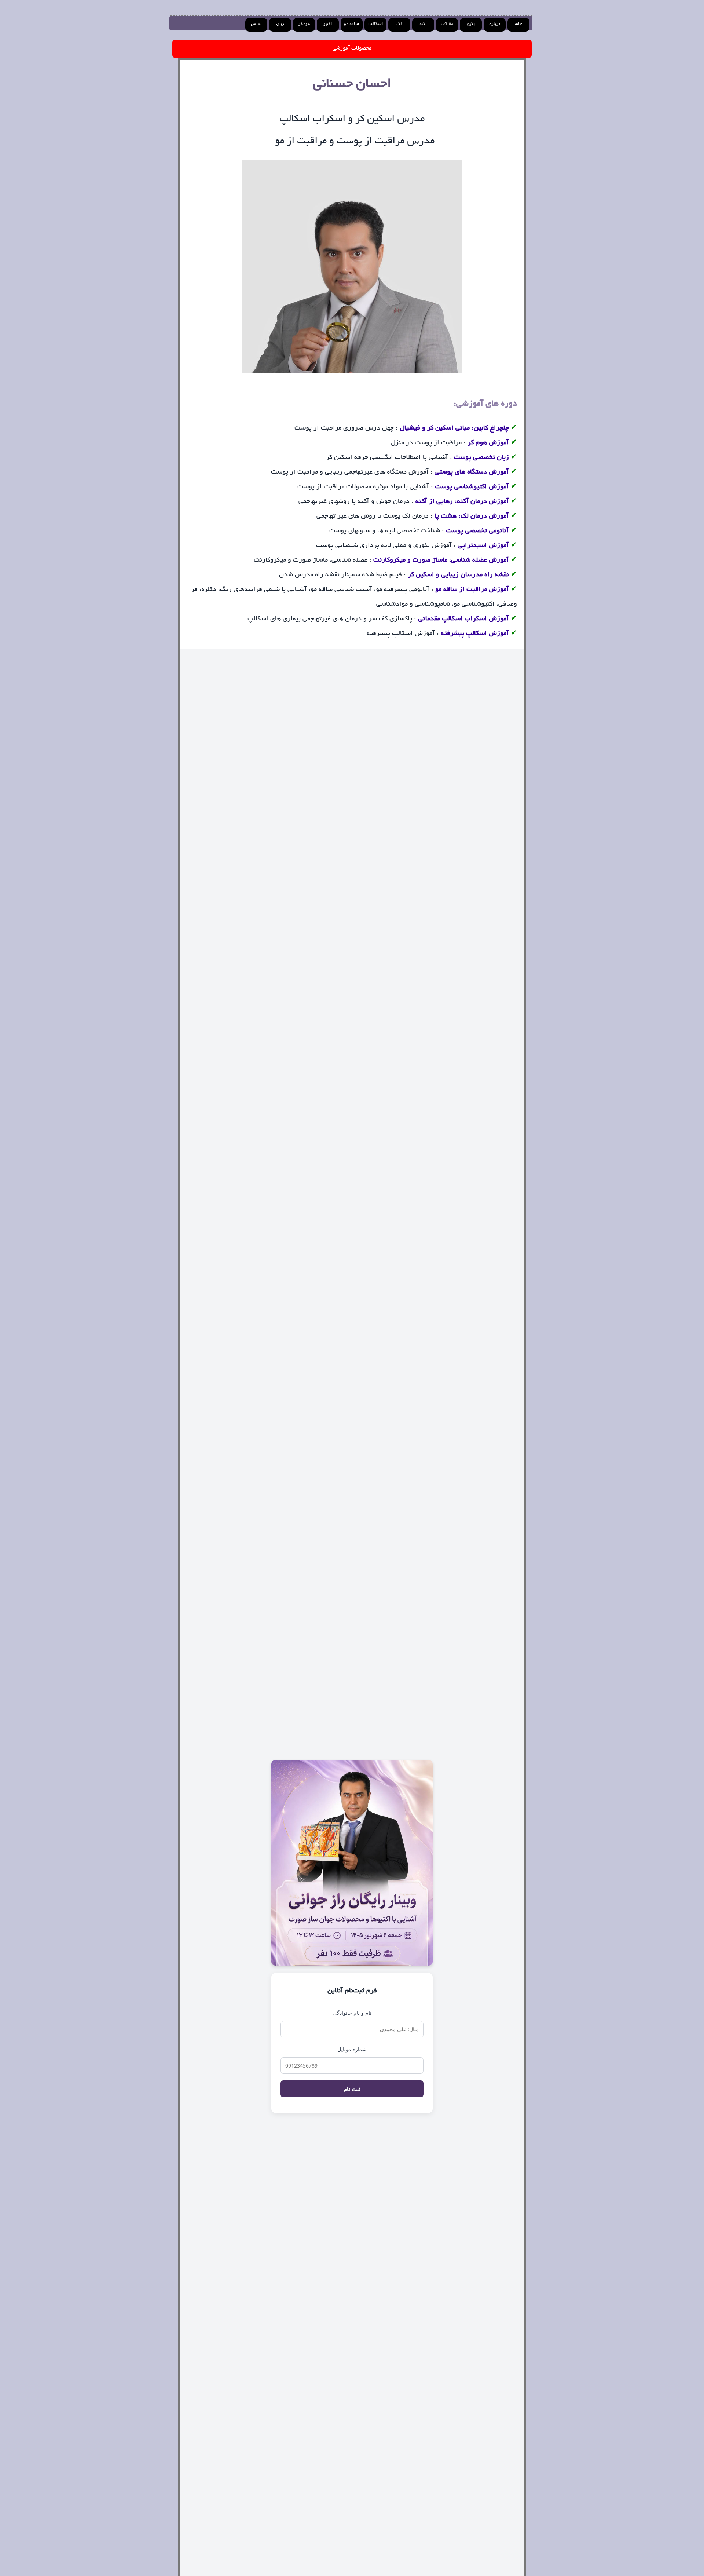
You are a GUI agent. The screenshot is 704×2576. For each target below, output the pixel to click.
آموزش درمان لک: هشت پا (472, 517)
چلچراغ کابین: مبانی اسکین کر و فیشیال (454, 428)
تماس (256, 23)
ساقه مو (351, 23)
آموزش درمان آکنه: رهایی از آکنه (462, 502)
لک (399, 23)
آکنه (423, 23)
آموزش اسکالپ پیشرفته (475, 634)
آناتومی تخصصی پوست (477, 531)
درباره (495, 23)
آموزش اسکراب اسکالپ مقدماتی (463, 619)
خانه (518, 23)
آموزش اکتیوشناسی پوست (471, 487)
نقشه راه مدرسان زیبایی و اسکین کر (458, 575)
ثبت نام (352, 2089)
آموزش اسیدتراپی (483, 546)
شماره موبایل (352, 2049)
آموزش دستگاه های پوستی (472, 472)
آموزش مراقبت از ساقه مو (472, 590)
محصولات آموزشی (352, 48)
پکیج (471, 23)
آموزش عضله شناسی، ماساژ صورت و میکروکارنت (441, 561)
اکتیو (328, 23)
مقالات (447, 23)
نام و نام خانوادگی (352, 2013)
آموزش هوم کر (488, 443)
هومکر (304, 23)
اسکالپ (375, 23)
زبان (280, 23)
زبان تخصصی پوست (481, 458)
